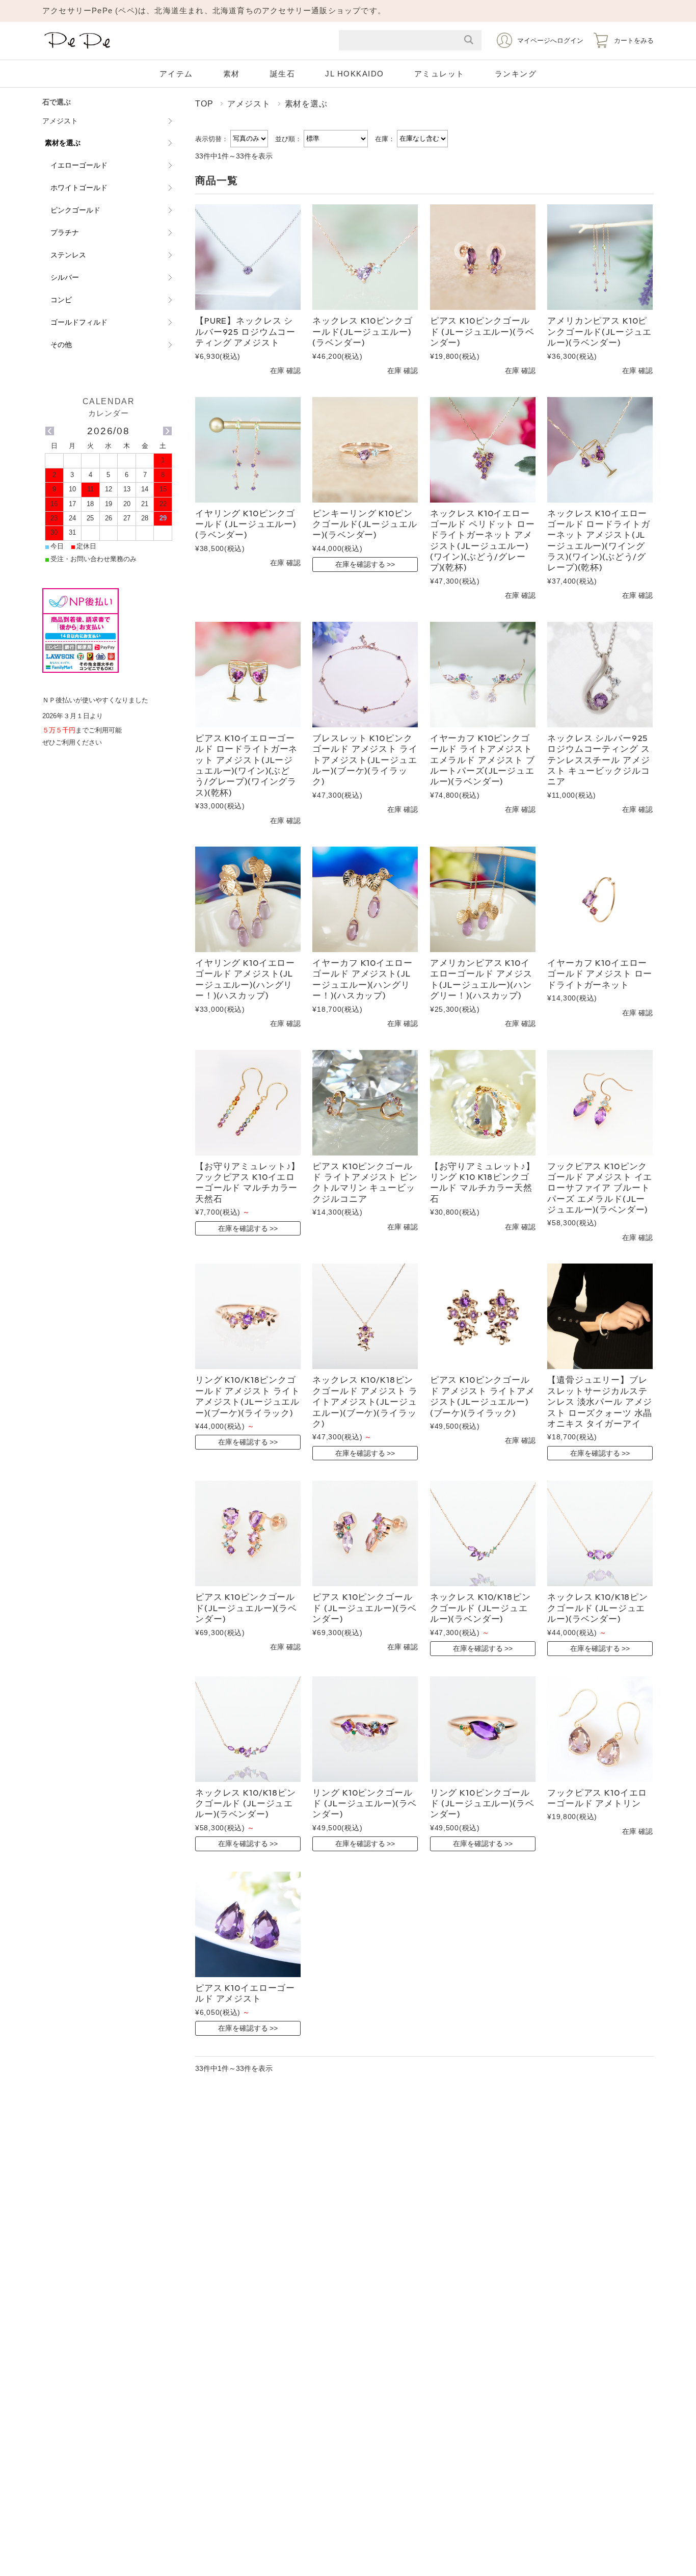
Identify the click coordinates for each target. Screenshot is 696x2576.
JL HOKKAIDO (355, 74)
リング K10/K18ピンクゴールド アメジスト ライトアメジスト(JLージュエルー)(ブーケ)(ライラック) (248, 1396)
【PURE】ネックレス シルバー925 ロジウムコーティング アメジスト (245, 331)
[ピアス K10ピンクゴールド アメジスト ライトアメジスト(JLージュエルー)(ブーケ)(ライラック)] (483, 1316)
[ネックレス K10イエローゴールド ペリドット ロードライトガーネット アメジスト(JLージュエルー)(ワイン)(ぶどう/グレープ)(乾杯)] (483, 450)
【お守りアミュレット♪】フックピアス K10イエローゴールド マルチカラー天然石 (248, 1182)
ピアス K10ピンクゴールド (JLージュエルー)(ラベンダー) (482, 331)
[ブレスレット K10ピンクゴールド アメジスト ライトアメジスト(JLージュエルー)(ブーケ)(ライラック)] (365, 675)
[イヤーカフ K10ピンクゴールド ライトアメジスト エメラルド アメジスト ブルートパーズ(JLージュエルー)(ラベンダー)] (483, 675)
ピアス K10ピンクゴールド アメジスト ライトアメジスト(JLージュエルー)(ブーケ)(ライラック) (483, 1396)
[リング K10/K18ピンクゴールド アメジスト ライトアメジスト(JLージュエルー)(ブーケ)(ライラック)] (248, 1316)
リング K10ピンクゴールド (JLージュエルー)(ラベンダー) (365, 1803)
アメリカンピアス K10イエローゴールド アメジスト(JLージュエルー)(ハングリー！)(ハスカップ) (481, 979)
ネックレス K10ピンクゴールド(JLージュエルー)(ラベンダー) (362, 331)
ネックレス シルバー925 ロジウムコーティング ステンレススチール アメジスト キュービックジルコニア (598, 760)
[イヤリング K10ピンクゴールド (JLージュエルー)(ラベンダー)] (248, 450)
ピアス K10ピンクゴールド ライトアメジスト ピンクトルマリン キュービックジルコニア (365, 1182)
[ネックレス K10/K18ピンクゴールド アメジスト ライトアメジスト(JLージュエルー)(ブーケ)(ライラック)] (365, 1316)
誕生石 (283, 74)
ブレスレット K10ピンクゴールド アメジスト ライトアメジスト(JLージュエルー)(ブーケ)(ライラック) (365, 760)
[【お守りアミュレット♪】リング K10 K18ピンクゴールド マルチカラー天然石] (483, 1103)
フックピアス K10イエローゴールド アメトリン (597, 1798)
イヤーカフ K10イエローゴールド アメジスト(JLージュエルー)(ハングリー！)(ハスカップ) (362, 979)
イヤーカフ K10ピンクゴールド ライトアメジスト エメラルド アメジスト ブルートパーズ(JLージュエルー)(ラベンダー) (483, 760)
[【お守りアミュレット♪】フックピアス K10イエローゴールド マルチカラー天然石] (248, 1103)
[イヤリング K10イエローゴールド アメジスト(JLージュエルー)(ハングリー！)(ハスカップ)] (248, 899)
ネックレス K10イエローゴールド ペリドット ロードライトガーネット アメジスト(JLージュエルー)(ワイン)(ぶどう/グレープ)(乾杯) (483, 540)
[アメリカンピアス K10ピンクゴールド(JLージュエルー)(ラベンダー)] (600, 257)
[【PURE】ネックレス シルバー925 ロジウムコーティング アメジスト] (248, 257)
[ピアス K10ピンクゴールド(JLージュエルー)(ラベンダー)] (248, 1533)
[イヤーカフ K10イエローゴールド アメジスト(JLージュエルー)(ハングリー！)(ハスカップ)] (365, 899)
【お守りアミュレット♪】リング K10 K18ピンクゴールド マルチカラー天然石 (483, 1182)
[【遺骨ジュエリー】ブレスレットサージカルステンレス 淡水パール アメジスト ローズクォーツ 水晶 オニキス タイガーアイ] (600, 1316)
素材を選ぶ (63, 143)
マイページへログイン (550, 41)
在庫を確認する (360, 564)
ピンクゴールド (75, 210)
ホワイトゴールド (79, 188)
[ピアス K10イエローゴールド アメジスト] (248, 1924)
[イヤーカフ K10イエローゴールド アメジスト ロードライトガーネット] (600, 899)
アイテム (176, 74)
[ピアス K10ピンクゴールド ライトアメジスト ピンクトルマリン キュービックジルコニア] (365, 1103)
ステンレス (68, 255)
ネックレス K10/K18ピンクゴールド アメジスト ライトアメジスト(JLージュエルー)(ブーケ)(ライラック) (365, 1401)
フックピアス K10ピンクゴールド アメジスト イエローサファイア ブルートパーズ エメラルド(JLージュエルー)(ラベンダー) (600, 1188)
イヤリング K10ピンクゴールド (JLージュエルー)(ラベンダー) (246, 524)
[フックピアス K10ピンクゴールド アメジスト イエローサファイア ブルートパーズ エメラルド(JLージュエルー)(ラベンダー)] (600, 1103)
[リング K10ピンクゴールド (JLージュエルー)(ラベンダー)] (365, 1729)
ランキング (516, 74)
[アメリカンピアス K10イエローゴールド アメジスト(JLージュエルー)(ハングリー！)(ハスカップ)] (483, 899)
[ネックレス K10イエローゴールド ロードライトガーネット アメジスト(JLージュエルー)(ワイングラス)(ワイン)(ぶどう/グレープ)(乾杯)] (600, 450)
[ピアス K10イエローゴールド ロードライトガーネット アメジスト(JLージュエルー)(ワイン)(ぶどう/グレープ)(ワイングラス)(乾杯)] (248, 675)
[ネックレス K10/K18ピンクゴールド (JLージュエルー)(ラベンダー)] (483, 1533)
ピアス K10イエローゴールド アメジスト (245, 1993)
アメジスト (249, 103)
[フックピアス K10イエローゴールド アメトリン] (600, 1729)
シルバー (65, 277)
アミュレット (439, 74)
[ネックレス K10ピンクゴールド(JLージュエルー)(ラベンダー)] (365, 257)
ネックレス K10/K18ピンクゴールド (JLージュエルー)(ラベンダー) (480, 1608)
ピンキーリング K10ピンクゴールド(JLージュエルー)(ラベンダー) (365, 524)
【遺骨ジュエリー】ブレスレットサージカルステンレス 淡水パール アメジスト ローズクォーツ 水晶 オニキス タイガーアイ (600, 1401)
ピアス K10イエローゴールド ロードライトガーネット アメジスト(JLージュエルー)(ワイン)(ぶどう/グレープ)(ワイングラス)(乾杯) (246, 765)
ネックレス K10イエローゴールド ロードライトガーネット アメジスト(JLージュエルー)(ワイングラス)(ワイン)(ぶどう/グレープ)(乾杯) (598, 540)
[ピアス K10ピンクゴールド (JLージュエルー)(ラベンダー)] (483, 257)
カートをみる (634, 41)
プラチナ (65, 232)
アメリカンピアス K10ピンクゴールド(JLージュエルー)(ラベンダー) (599, 331)
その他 (61, 345)
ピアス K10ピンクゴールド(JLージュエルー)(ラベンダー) (246, 1608)
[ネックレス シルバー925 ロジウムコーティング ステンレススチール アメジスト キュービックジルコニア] (600, 675)
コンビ (61, 300)
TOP (204, 103)
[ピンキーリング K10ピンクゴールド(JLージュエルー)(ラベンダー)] (365, 450)
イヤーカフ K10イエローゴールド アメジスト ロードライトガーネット (600, 974)
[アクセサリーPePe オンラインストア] (78, 49)
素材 (232, 74)
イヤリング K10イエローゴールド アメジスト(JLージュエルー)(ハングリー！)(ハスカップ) (245, 979)
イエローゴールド (79, 165)
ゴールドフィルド (79, 322)
